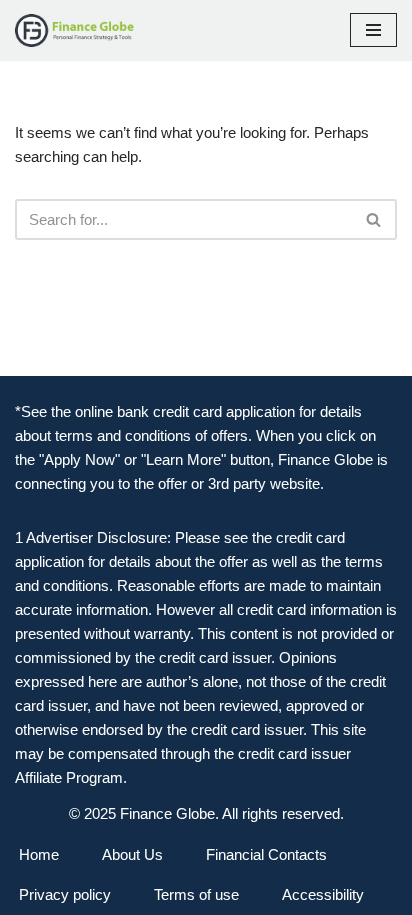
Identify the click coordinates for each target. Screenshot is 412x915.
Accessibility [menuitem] (323, 894)
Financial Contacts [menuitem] (266, 854)
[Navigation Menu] (373, 30)
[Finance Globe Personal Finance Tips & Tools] (75, 30)
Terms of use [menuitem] (196, 894)
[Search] (374, 219)
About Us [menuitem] (132, 854)
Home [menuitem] (39, 854)
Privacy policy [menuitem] (65, 894)
